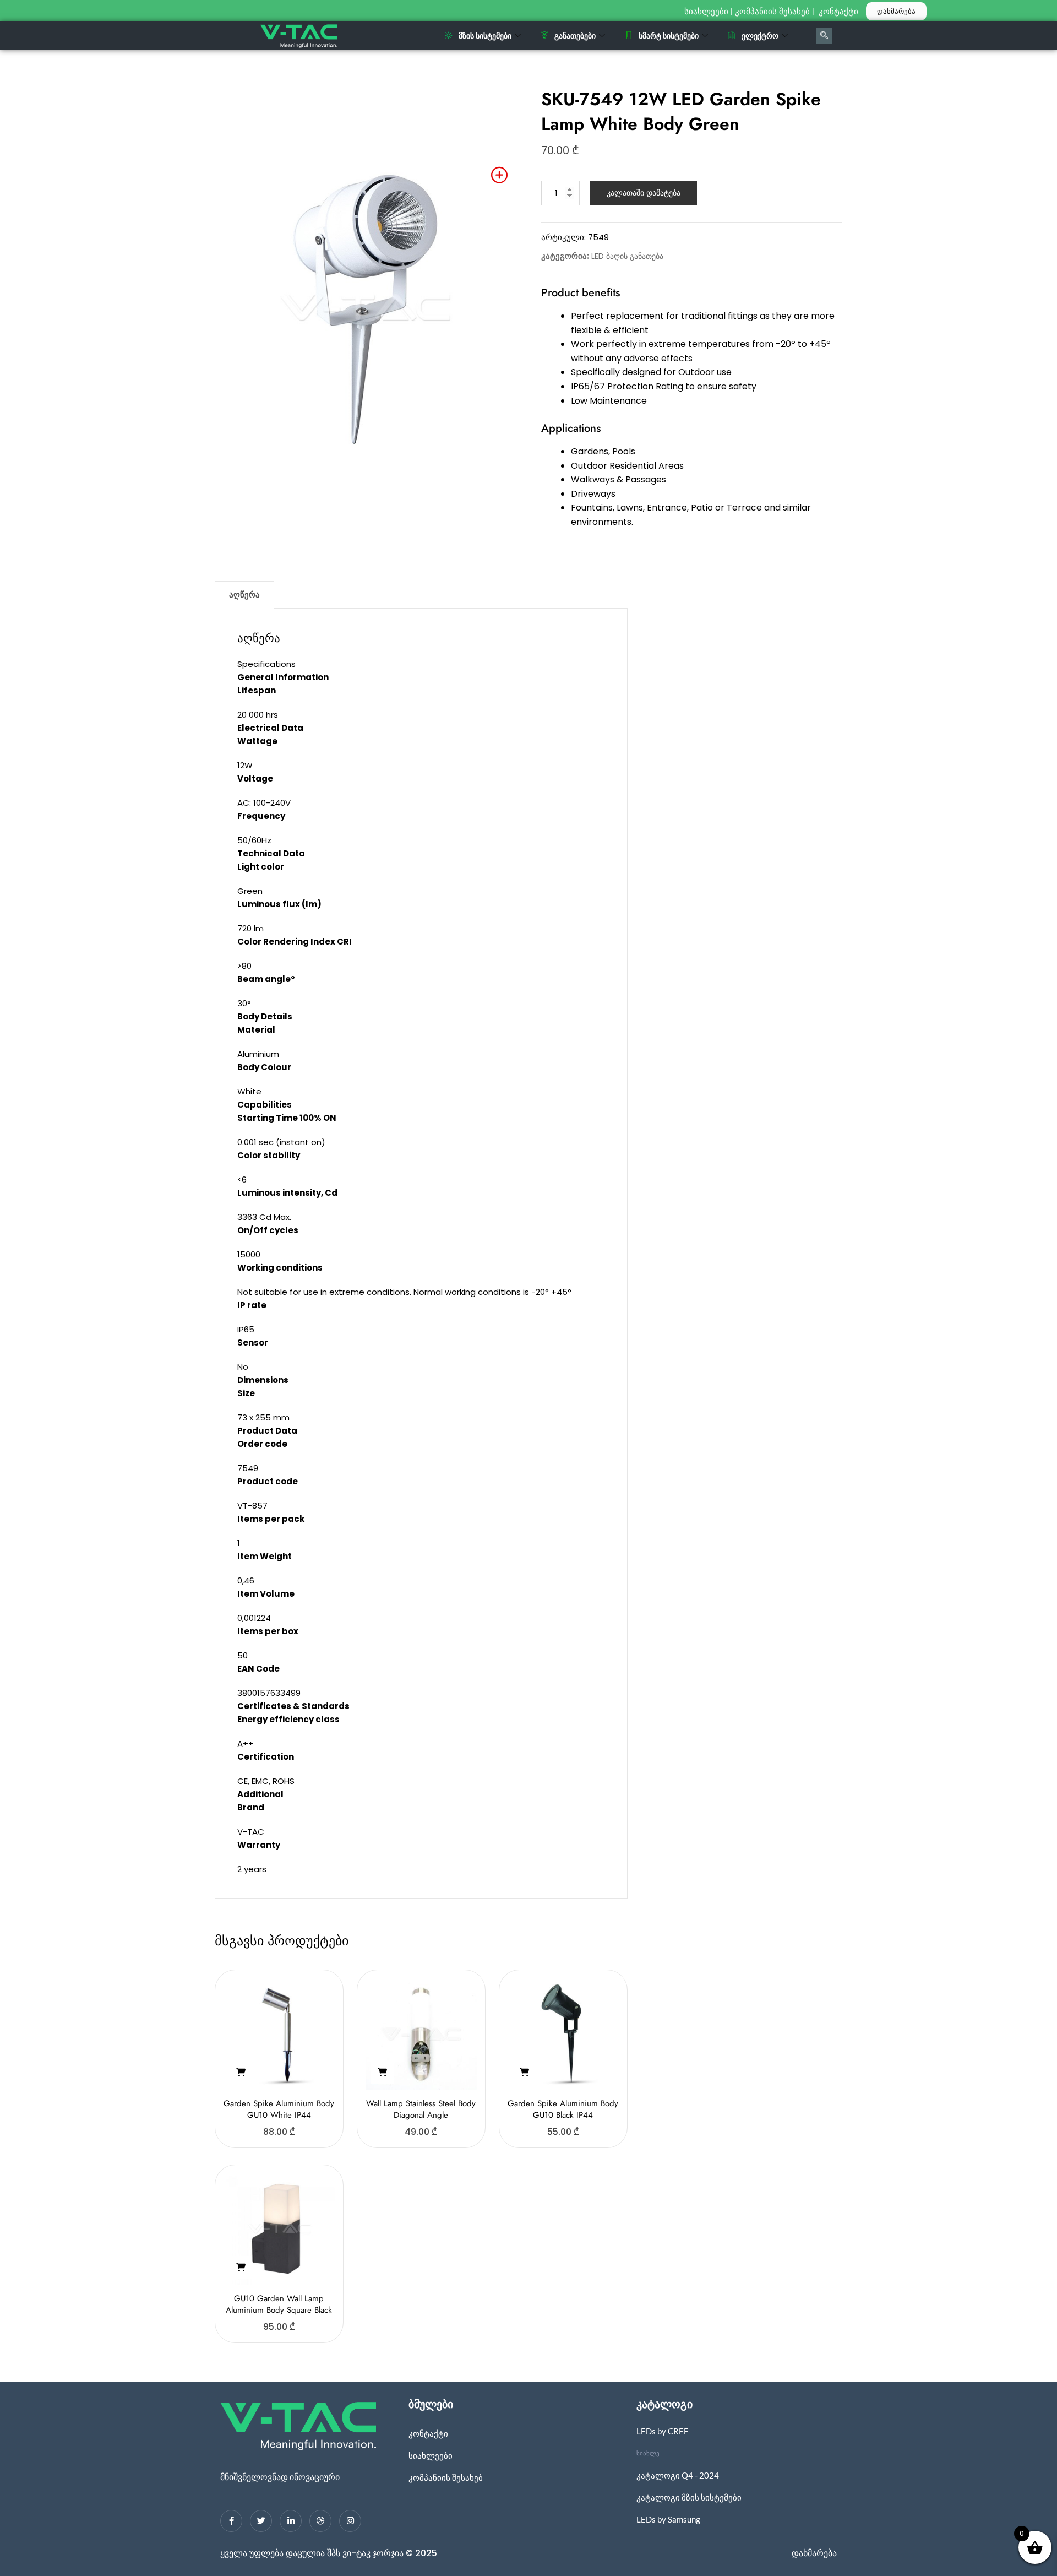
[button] (241, 2073)
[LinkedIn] (291, 2521)
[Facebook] (231, 2521)
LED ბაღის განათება (627, 256)
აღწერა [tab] (244, 595)
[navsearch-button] (824, 36)
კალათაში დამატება (644, 193)
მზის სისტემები (485, 36)
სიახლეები (706, 12)
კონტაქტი (840, 12)
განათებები (575, 36)
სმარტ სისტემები (669, 36)
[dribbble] (320, 2521)
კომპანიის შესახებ (772, 12)
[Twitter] (261, 2521)
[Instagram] (350, 2521)
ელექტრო (760, 36)
